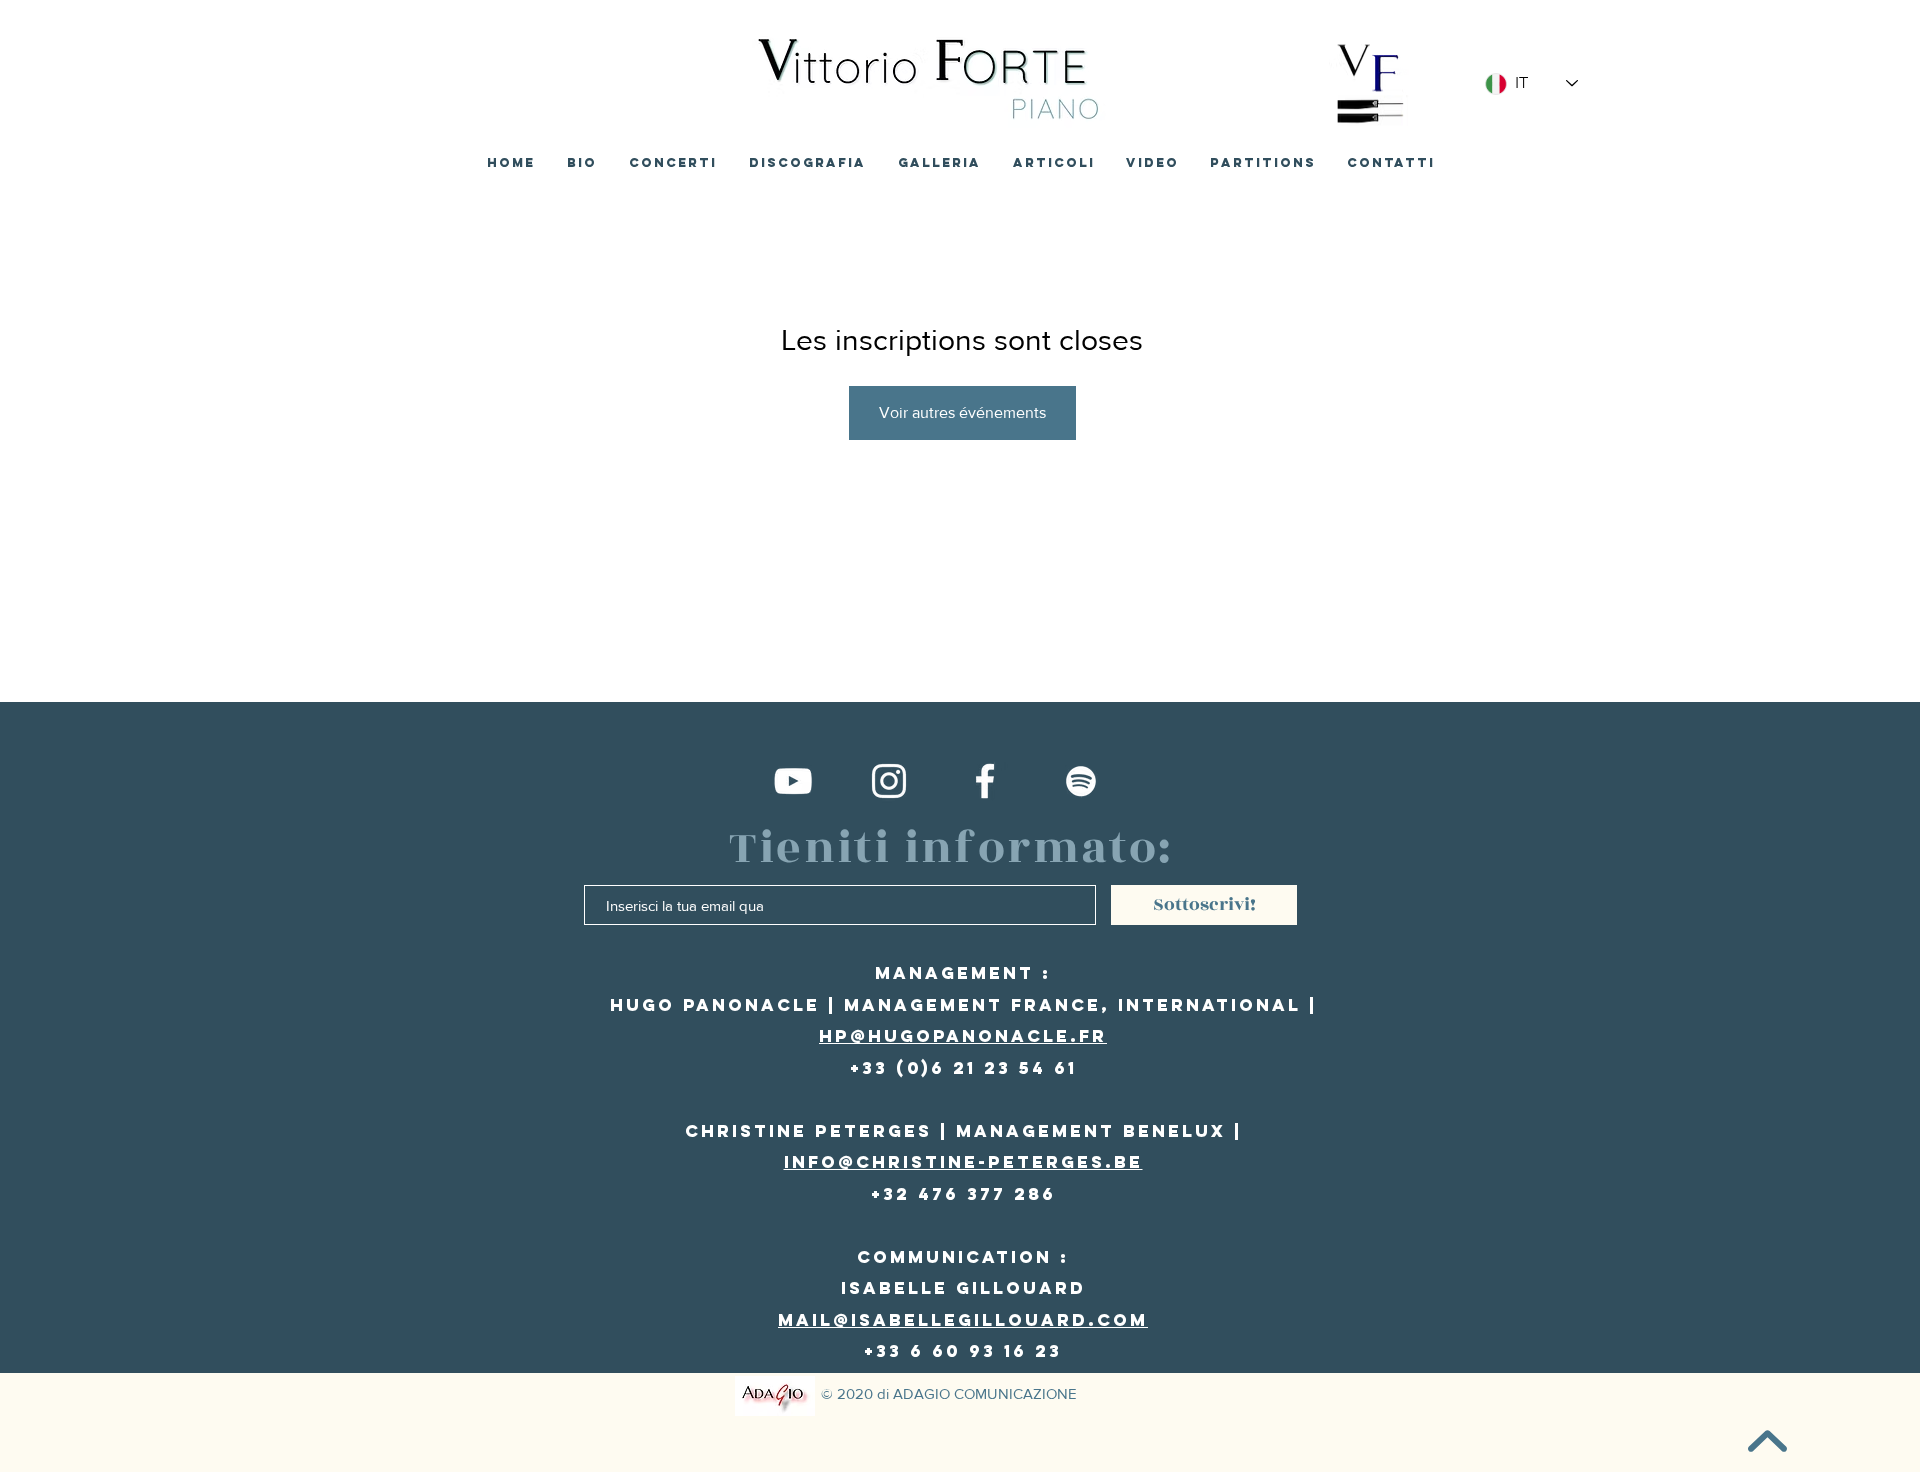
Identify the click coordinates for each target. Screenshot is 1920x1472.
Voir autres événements (962, 412)
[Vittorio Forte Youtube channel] (793, 781)
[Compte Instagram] (889, 781)
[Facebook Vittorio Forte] (985, 781)
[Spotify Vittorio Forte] (1081, 781)
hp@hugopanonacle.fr (963, 1036)
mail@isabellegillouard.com (963, 1320)
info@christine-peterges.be (963, 1162)
